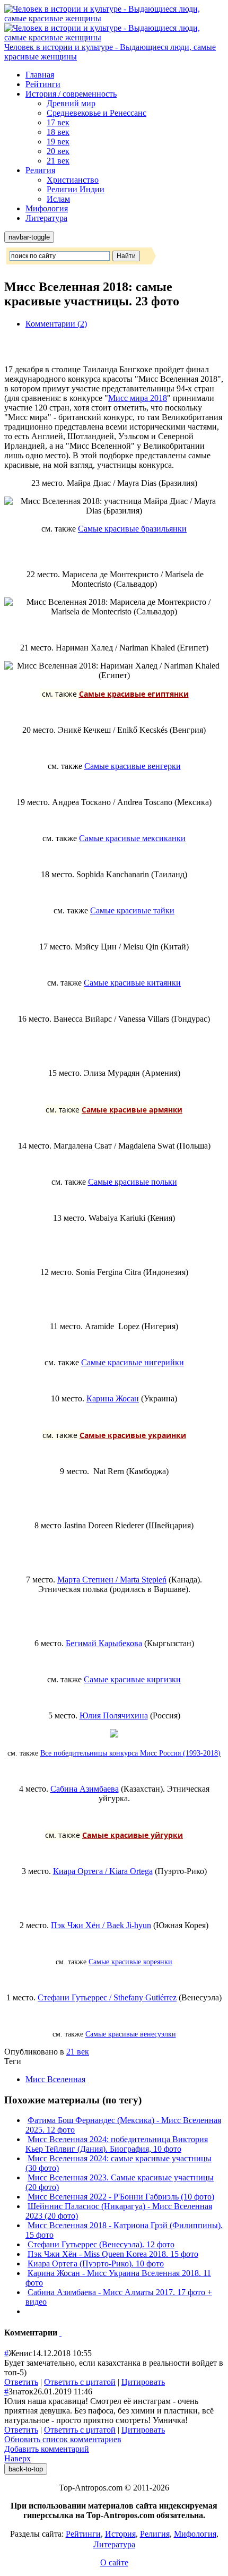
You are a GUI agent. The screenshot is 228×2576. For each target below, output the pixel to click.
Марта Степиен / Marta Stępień (112, 1580)
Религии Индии (76, 189)
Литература (46, 218)
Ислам (58, 199)
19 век (58, 142)
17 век (58, 122)
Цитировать (143, 2382)
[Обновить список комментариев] (60, 2333)
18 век (58, 132)
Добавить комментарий (47, 2449)
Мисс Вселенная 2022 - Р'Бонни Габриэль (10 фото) (121, 2197)
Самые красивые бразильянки (132, 529)
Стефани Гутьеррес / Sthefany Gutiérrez (107, 1997)
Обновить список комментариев (63, 2439)
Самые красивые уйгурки (133, 1835)
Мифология (47, 208)
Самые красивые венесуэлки (131, 2034)
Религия (40, 170)
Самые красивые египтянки (134, 694)
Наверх (17, 2458)
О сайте (114, 2562)
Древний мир (71, 103)
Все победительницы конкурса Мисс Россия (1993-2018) (130, 1753)
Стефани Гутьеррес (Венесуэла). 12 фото (101, 2244)
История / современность (71, 94)
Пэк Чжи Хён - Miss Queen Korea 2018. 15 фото (113, 2254)
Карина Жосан (113, 1398)
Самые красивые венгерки (133, 766)
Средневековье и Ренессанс (97, 113)
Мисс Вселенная (55, 2079)
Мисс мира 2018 (138, 398)
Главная (40, 75)
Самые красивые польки (133, 1182)
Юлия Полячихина (114, 1715)
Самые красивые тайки (132, 910)
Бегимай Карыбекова (104, 1643)
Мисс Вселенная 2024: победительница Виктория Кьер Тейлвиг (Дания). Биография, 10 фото (117, 2144)
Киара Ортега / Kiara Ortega (103, 1871)
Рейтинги (43, 84)
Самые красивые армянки (132, 1110)
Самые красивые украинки (133, 1435)
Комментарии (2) (56, 324)
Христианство (73, 180)
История (120, 2534)
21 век (58, 161)
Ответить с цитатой (80, 2382)
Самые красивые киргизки (132, 1679)
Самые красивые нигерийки (133, 1362)
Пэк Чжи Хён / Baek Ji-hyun (101, 1925)
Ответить (21, 2382)
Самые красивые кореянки (130, 1962)
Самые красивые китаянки (132, 983)
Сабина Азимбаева (85, 1789)
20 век (58, 151)
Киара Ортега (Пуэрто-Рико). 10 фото (96, 2263)
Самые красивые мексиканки (132, 838)
